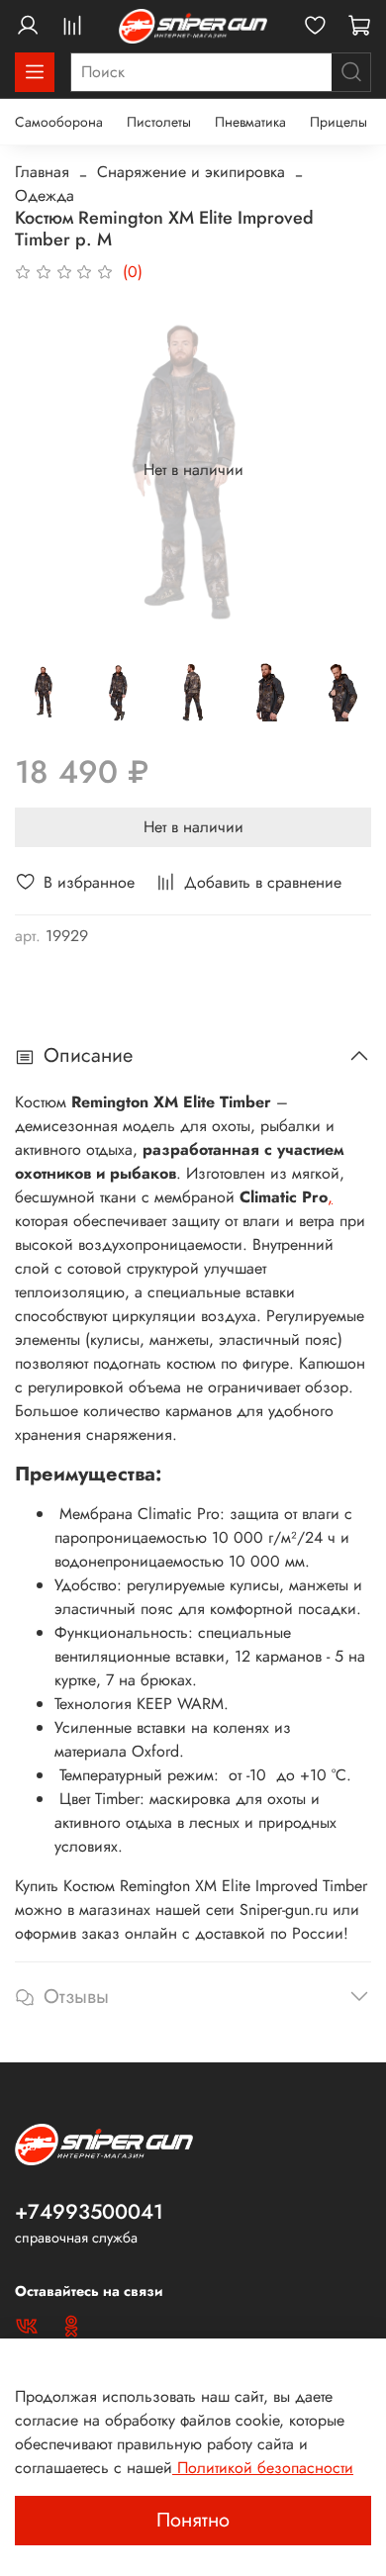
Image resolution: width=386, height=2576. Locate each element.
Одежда (45, 195)
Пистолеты (159, 122)
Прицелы (338, 122)
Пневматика (250, 122)
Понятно (193, 2520)
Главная (42, 172)
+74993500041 (89, 2212)
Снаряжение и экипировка (191, 172)
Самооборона (59, 122)
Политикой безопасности (263, 2468)
